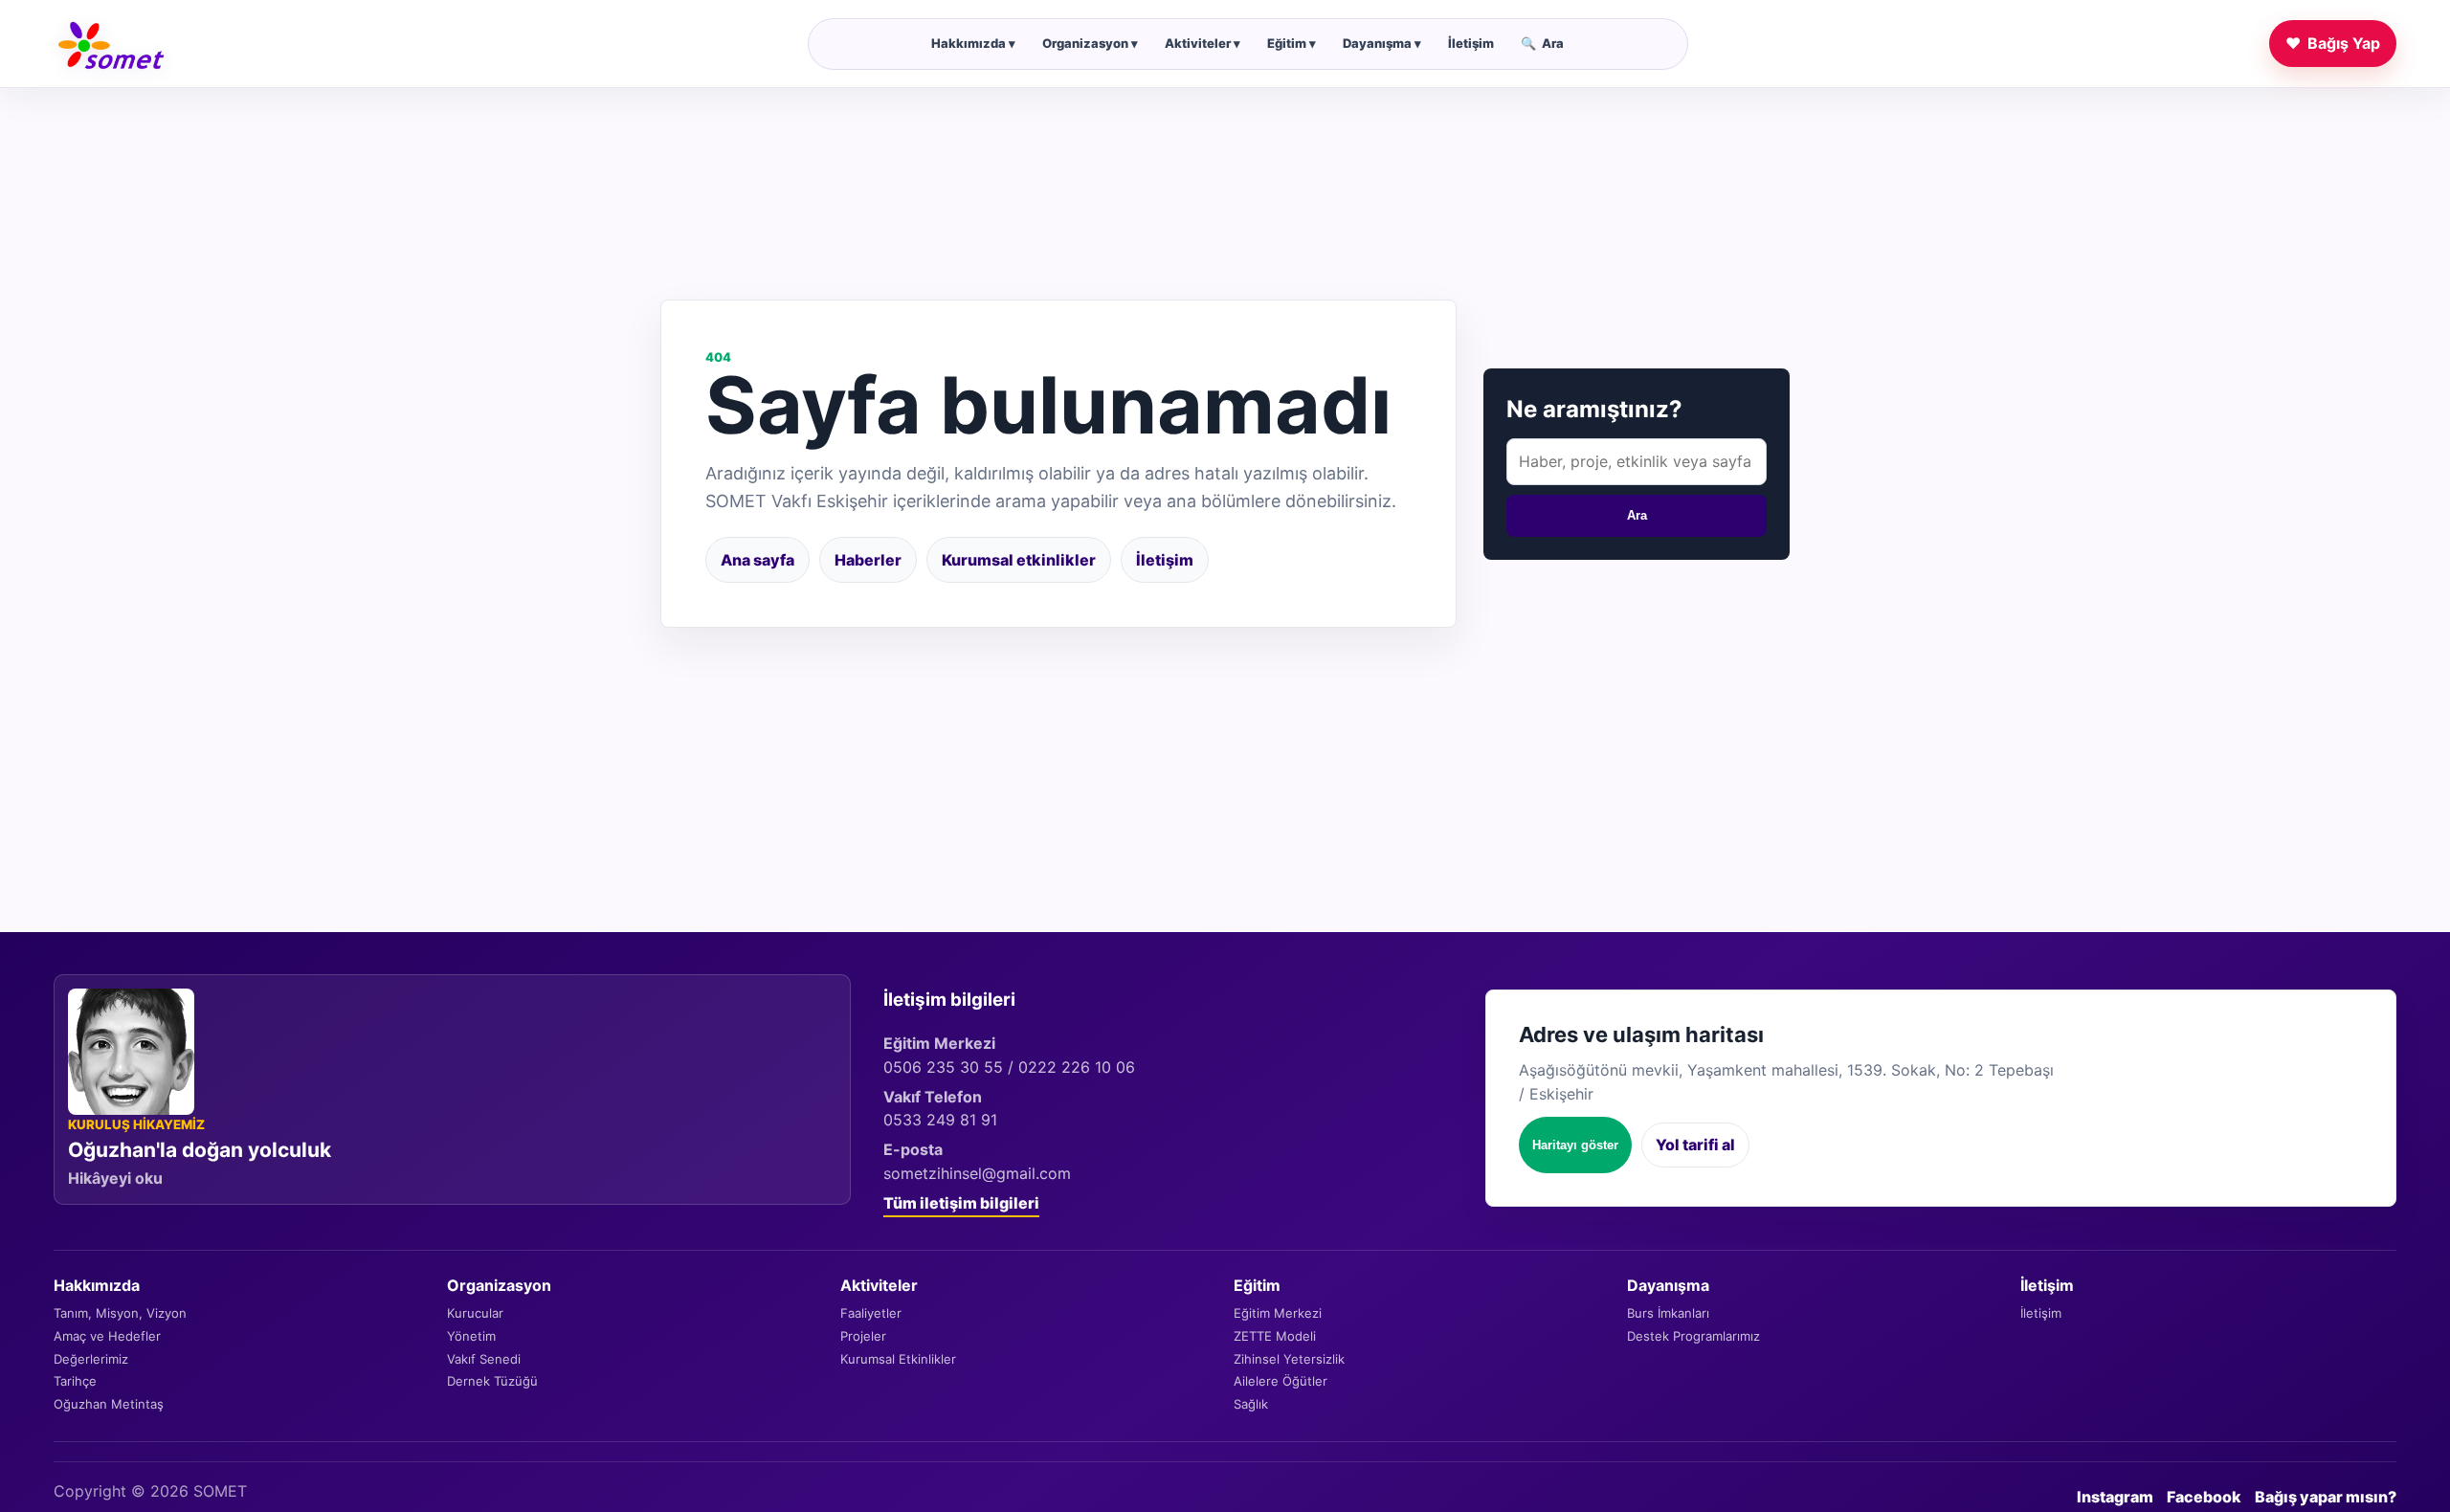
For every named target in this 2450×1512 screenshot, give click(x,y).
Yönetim (471, 1336)
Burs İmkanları (1668, 1313)
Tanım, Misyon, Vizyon (120, 1313)
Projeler (863, 1336)
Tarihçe (75, 1381)
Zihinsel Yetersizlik (1289, 1359)
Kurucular (475, 1313)
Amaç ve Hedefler (107, 1336)
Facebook (2204, 1497)
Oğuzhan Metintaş (109, 1404)
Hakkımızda (973, 43)
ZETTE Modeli (1275, 1336)
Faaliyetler (871, 1313)
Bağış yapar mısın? (2326, 1497)
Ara (1542, 43)
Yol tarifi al (1695, 1145)
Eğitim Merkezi (1278, 1313)
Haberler (868, 560)
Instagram (2115, 1497)
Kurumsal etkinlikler (1019, 560)
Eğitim (1292, 43)
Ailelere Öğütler (1281, 1381)
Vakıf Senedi (484, 1359)
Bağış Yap (2333, 43)
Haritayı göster (1575, 1145)
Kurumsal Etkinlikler (898, 1359)
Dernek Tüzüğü (492, 1381)
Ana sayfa (757, 560)
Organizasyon (1090, 43)
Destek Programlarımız (1693, 1336)
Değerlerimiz (91, 1359)
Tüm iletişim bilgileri (961, 1203)
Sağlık (1251, 1404)
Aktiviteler (1203, 43)
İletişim (1471, 43)
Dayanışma (1382, 43)
